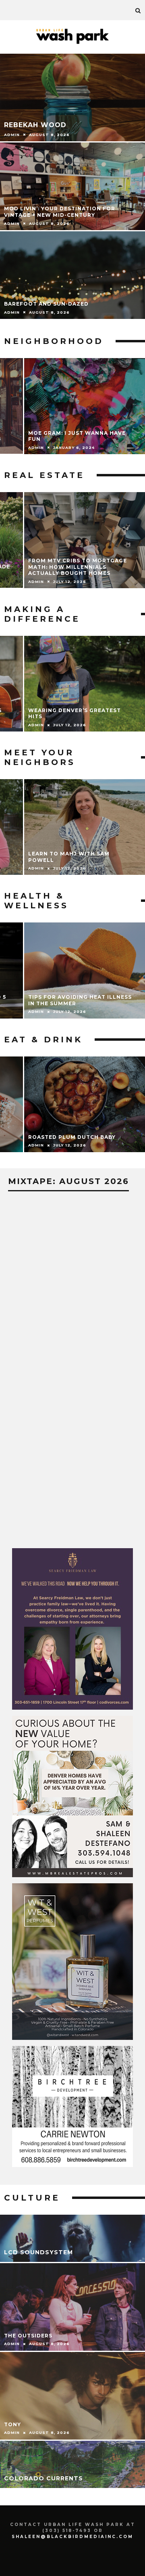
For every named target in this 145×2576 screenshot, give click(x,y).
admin (36, 447)
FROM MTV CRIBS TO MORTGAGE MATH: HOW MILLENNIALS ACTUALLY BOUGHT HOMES (78, 567)
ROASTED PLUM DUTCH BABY (72, 1137)
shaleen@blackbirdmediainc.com (72, 2537)
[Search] (138, 10)
